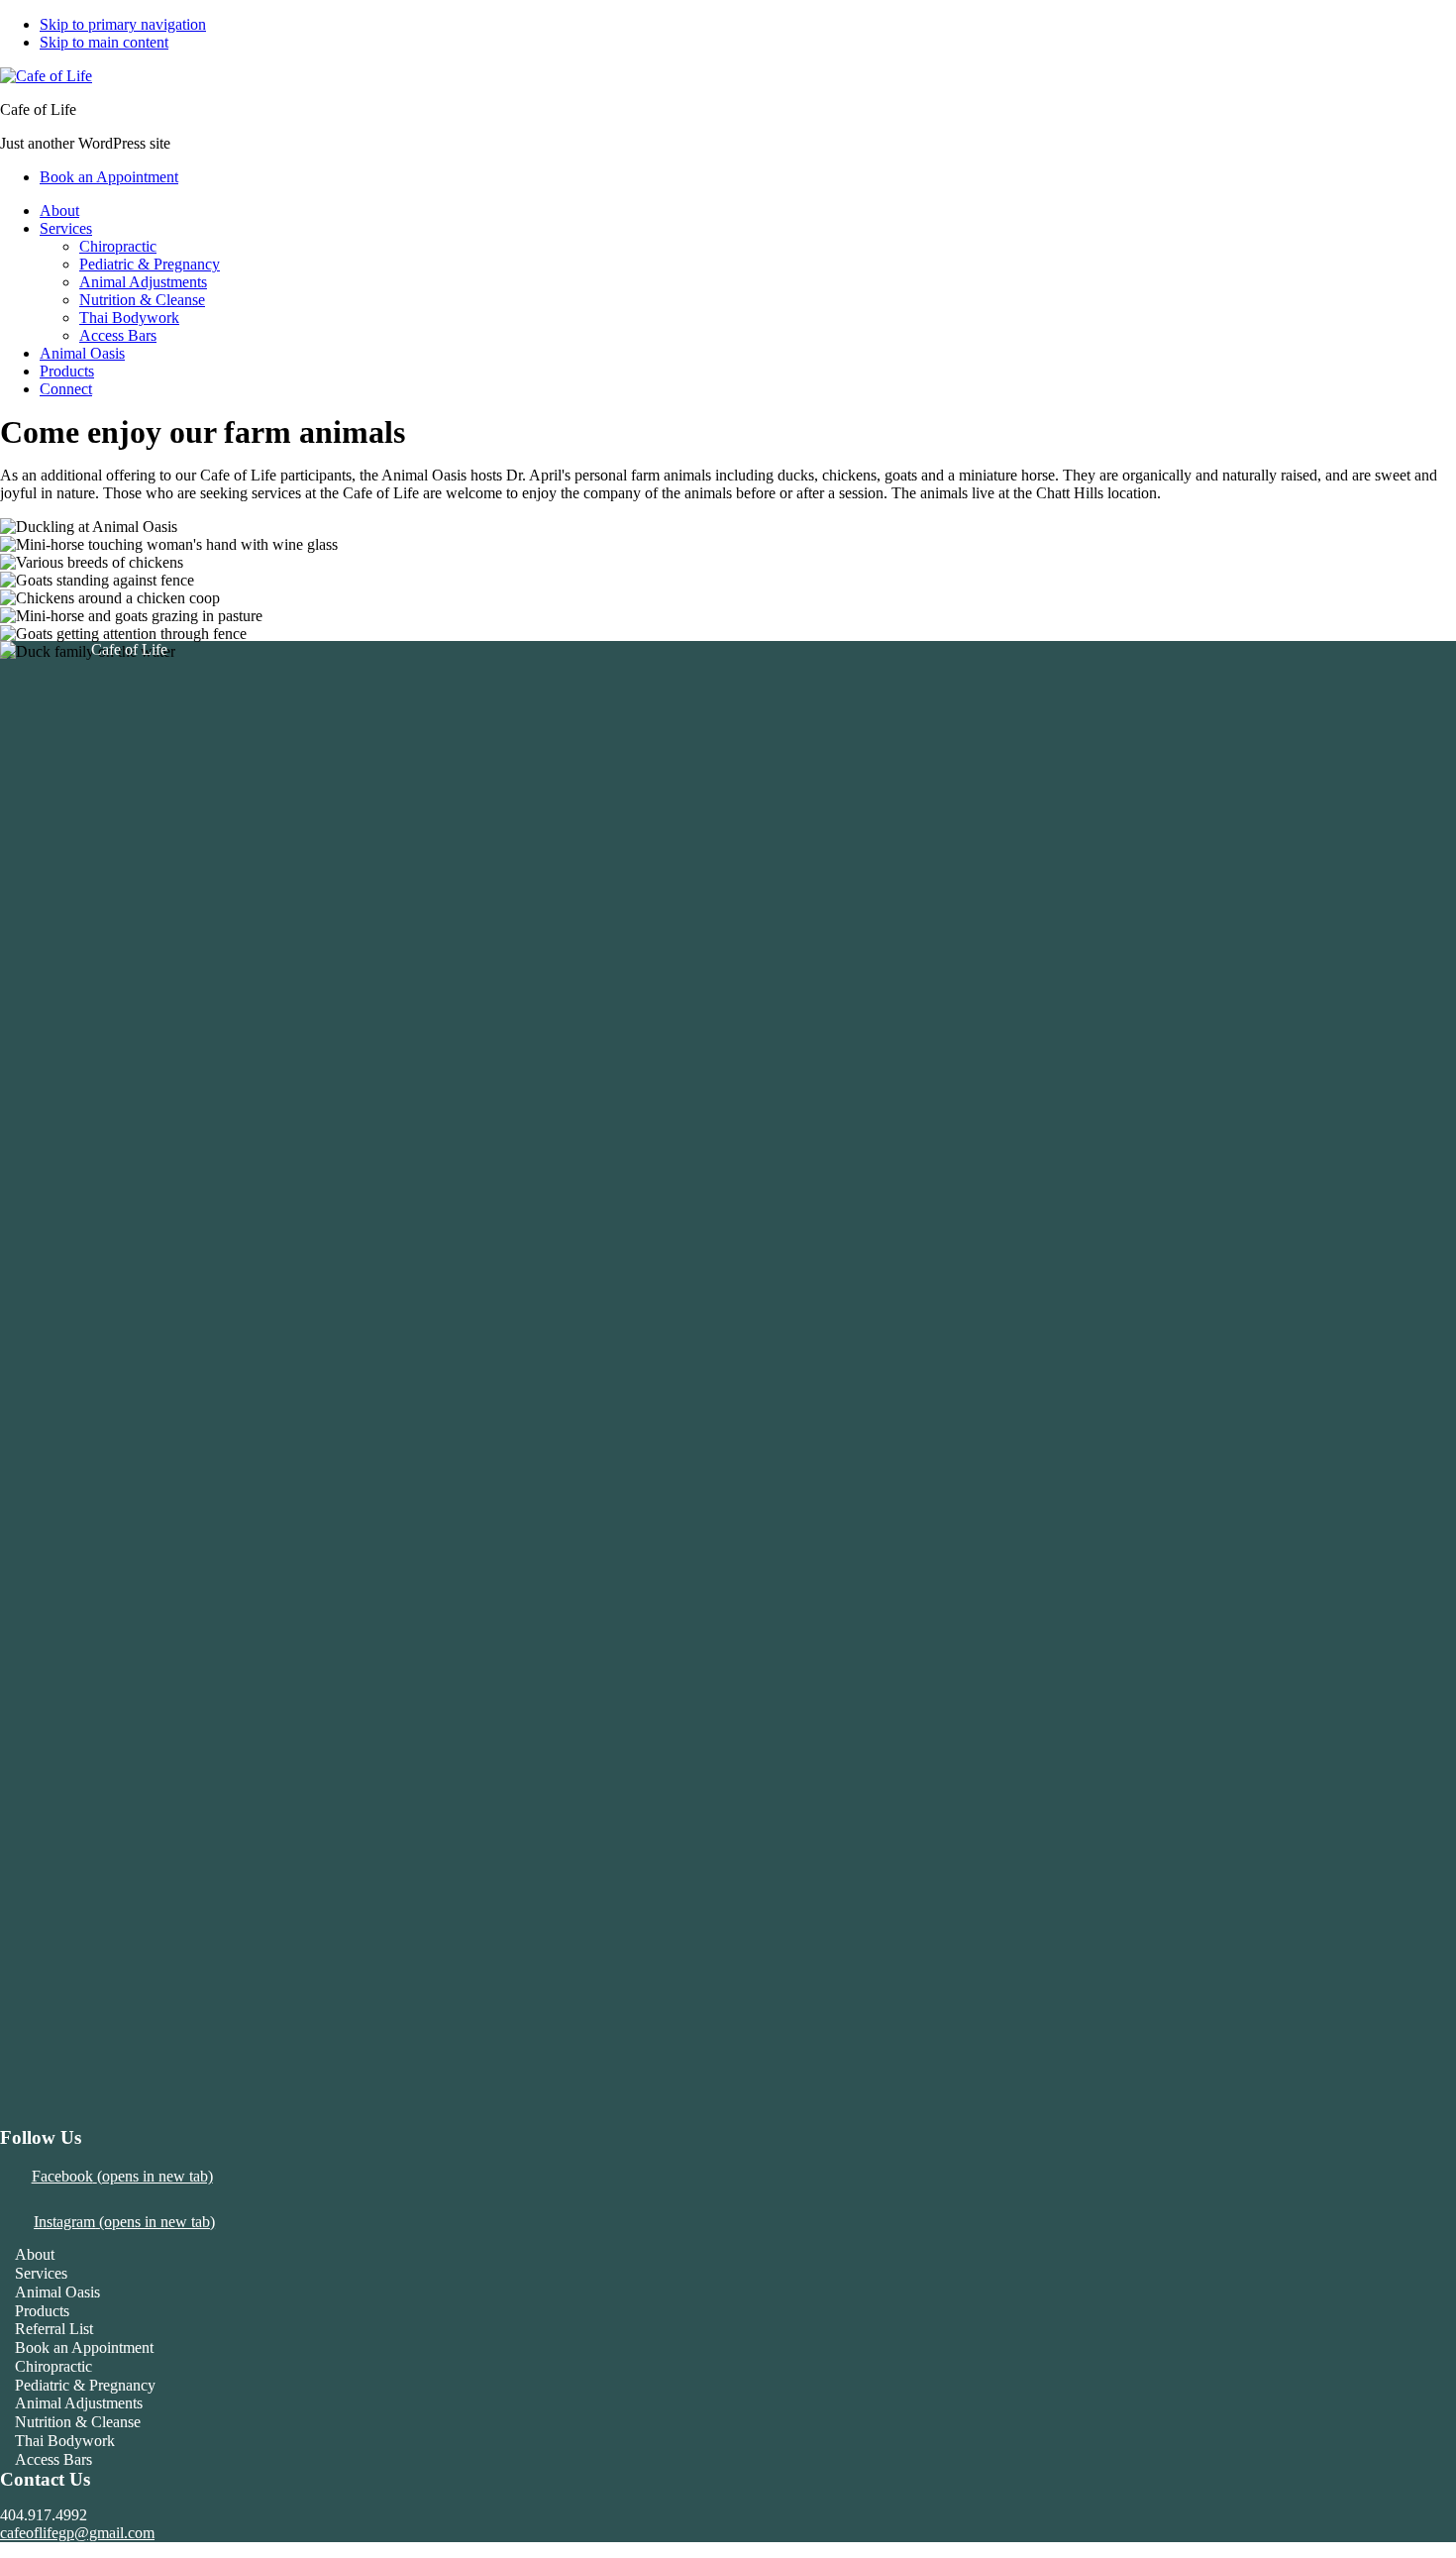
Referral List (54, 2329)
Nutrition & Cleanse (78, 2422)
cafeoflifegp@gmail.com (77, 2533)
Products (42, 2311)
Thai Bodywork (65, 2441)
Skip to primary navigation (123, 24)
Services (41, 2273)
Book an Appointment (84, 2347)
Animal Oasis (57, 2292)
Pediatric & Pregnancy (85, 2385)
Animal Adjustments (79, 2403)
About (35, 2254)
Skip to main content (104, 42)
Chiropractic (53, 2366)
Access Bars (53, 2459)
